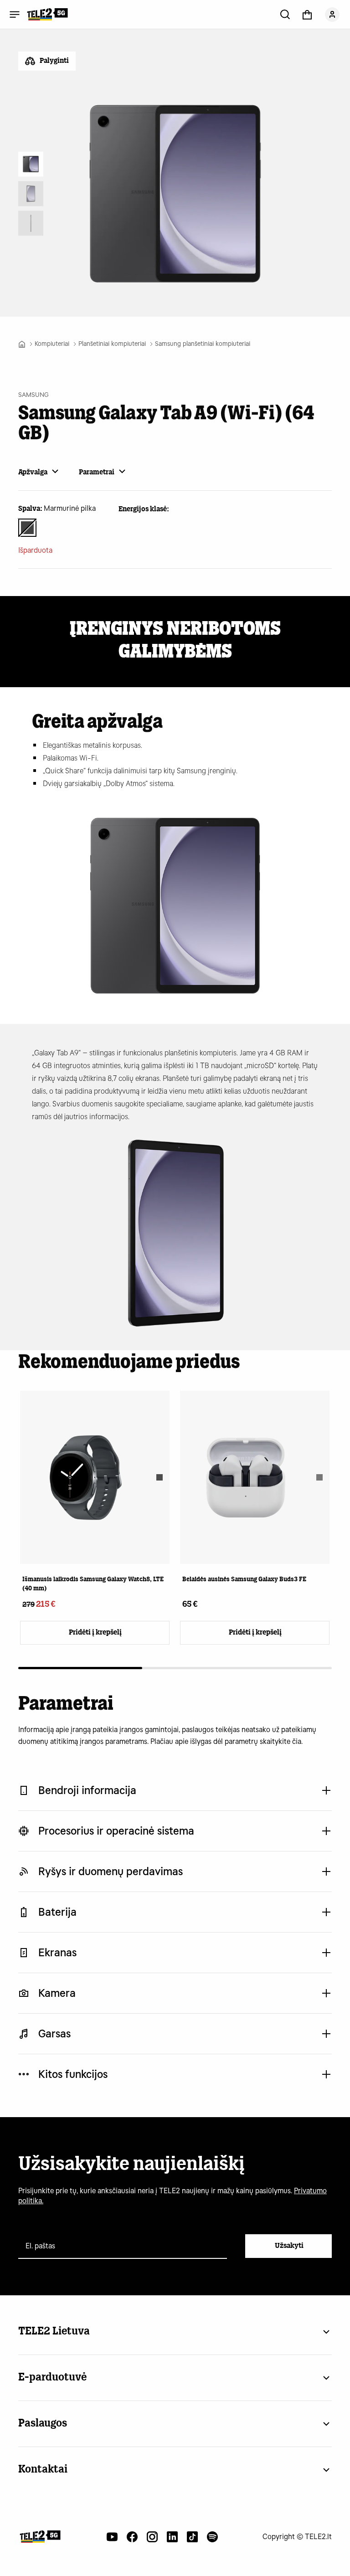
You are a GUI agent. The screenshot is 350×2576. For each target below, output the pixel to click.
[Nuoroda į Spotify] (212, 2537)
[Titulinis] (22, 344)
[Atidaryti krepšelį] (307, 14)
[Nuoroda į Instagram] (152, 2537)
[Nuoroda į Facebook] (132, 2537)
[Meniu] (15, 14)
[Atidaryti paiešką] (285, 14)
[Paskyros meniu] (332, 14)
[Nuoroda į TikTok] (192, 2537)
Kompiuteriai (52, 344)
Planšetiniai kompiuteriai (112, 344)
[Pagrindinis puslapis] (47, 14)
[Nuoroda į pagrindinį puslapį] (40, 2537)
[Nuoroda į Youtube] (112, 2537)
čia (297, 1741)
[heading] (95, 1501)
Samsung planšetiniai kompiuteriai (203, 344)
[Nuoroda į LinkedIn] (172, 2537)
